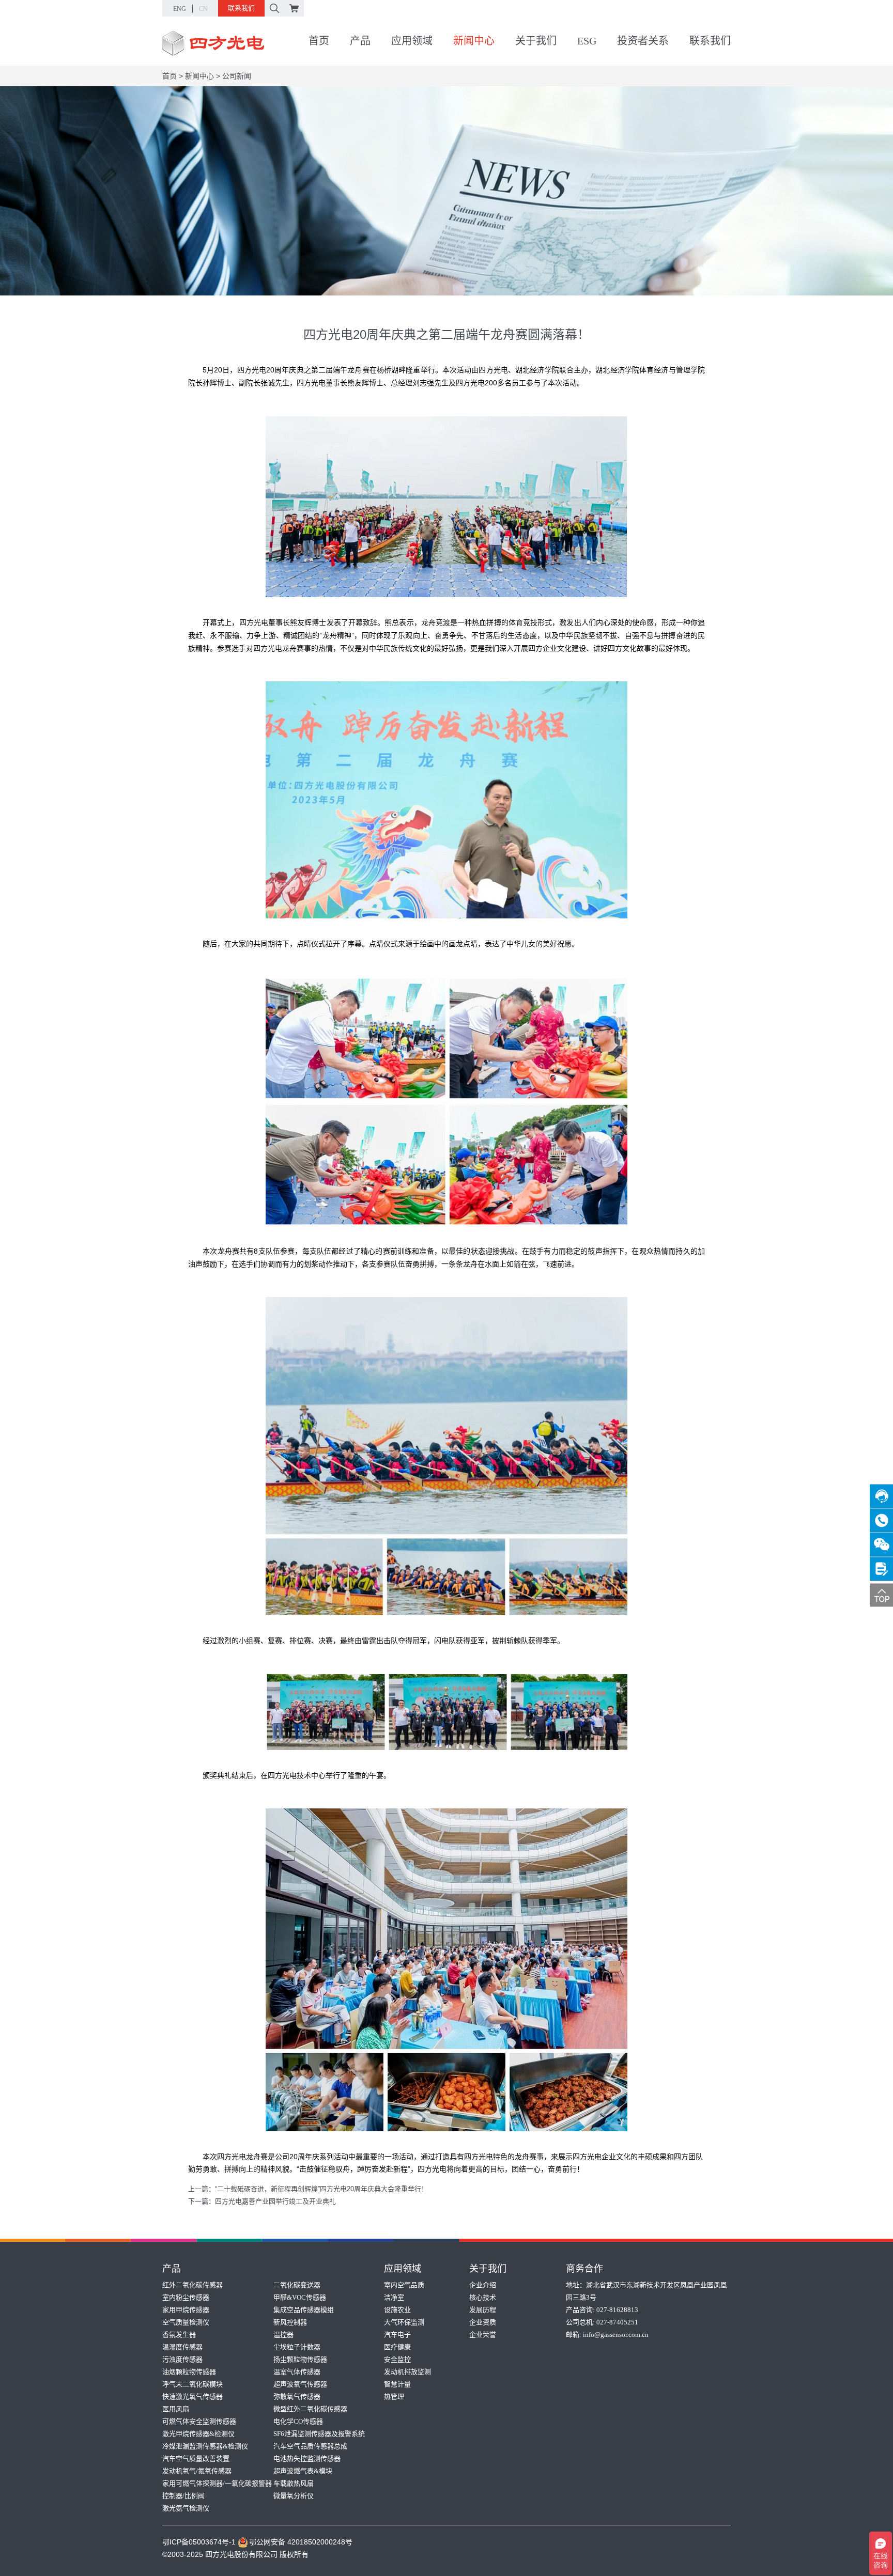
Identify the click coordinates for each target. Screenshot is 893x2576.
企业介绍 (483, 2285)
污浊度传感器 (182, 2359)
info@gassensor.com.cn (616, 2335)
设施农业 (397, 2310)
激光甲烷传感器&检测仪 (198, 2434)
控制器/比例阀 (183, 2496)
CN (203, 9)
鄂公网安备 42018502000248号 (301, 2542)
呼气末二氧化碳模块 (193, 2384)
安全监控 (397, 2359)
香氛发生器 (179, 2335)
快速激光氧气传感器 (193, 2397)
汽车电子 (397, 2335)
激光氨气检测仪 (186, 2508)
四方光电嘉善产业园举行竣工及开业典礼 (275, 2201)
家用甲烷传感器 (186, 2310)
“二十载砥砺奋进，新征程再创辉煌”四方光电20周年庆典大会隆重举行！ (321, 2189)
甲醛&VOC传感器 (300, 2297)
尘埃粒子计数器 (297, 2347)
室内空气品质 (404, 2285)
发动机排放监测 (407, 2372)
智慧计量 (397, 2384)
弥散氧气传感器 (297, 2397)
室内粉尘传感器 (186, 2297)
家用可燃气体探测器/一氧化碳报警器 (217, 2483)
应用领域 (412, 41)
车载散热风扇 (294, 2483)
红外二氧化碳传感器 (193, 2285)
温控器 (283, 2335)
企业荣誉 (483, 2335)
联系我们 (241, 8)
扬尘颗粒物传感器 (300, 2359)
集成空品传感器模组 (304, 2310)
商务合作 (584, 2269)
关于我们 (536, 41)
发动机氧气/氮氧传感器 (197, 2471)
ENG (180, 9)
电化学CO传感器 (298, 2421)
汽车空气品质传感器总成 (310, 2446)
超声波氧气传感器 (300, 2384)
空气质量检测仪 (186, 2322)
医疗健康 (397, 2347)
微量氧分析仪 (294, 2496)
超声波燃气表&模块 (303, 2471)
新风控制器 (290, 2322)
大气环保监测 (404, 2322)
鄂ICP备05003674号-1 (199, 2542)
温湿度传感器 (182, 2347)
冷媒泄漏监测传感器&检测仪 (205, 2446)
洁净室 (394, 2297)
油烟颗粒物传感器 (189, 2372)
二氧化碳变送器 (297, 2285)
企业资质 (483, 2322)
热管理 (394, 2397)
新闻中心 (474, 41)
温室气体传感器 (297, 2372)
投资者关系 (643, 41)
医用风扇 (176, 2409)
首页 (319, 41)
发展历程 (483, 2310)
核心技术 (483, 2297)
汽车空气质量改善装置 (196, 2458)
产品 (360, 41)
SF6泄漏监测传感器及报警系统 (319, 2434)
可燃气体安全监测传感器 (199, 2421)
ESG (587, 41)
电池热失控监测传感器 (307, 2458)
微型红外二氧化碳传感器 (310, 2409)
